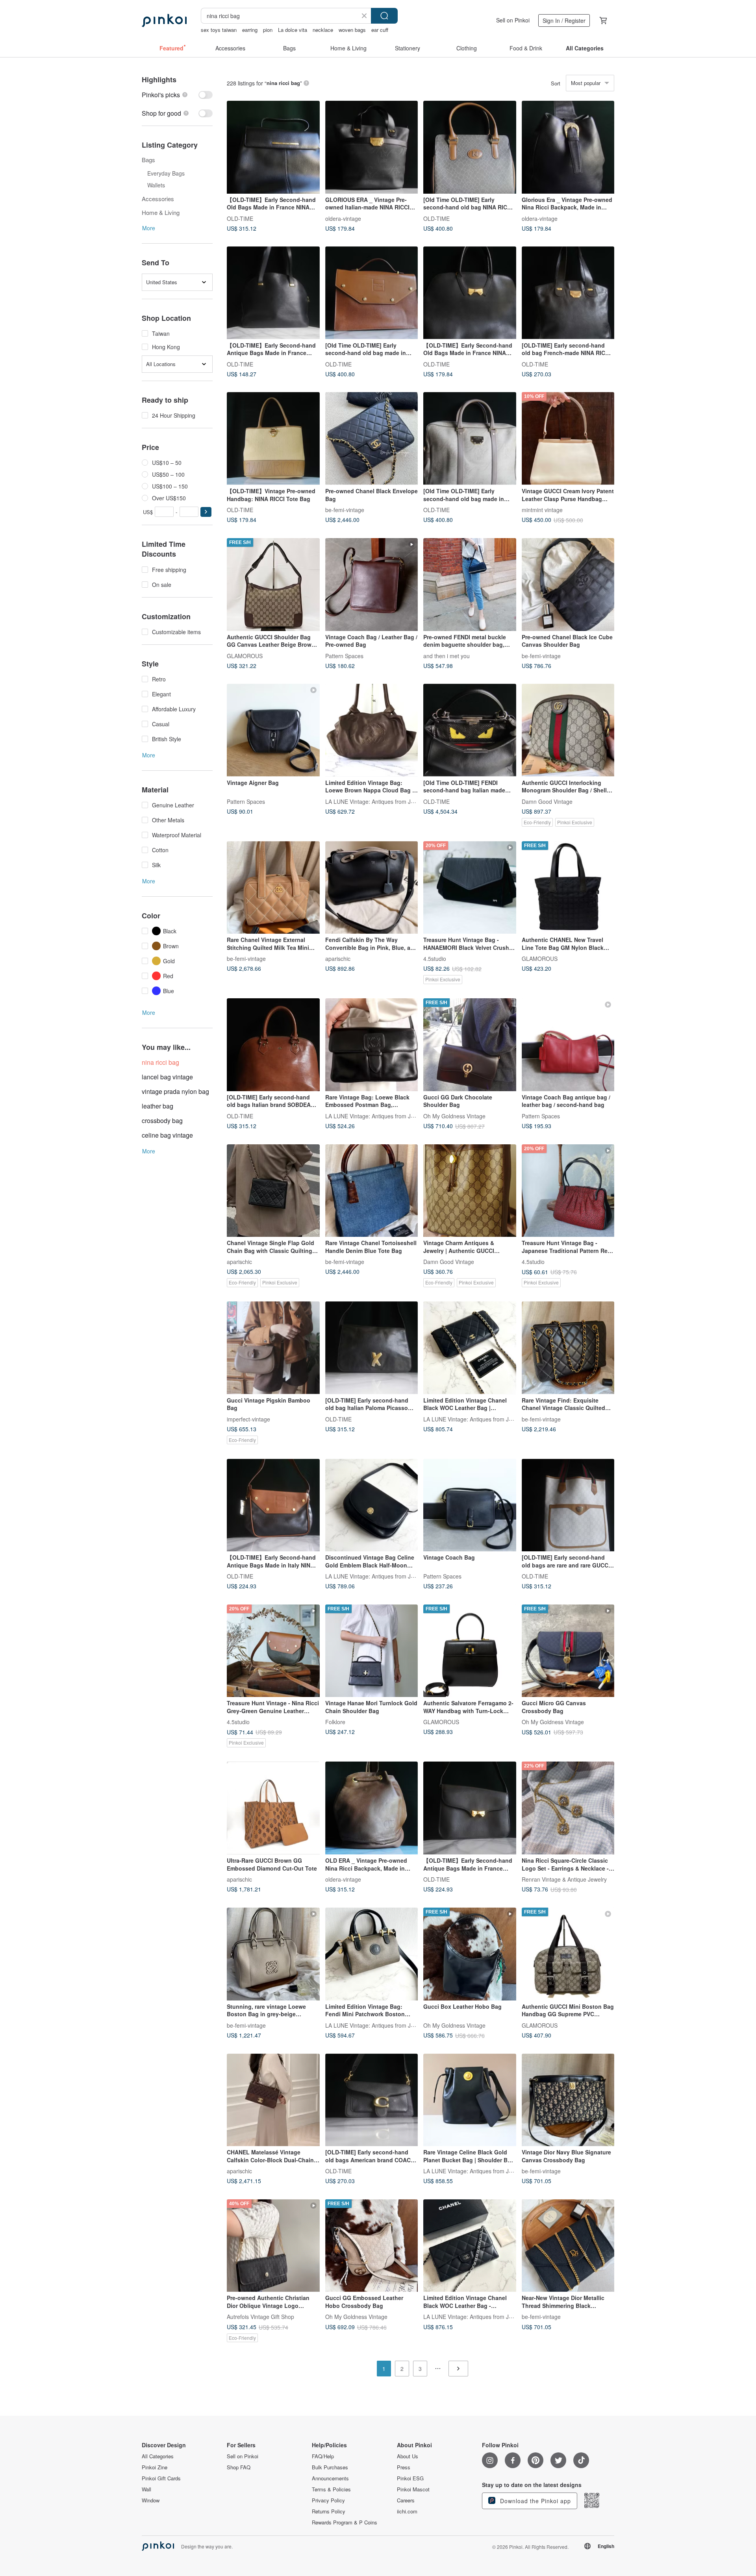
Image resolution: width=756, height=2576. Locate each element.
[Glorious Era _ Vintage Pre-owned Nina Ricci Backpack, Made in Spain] (568, 147)
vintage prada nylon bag (175, 1091)
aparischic (338, 959)
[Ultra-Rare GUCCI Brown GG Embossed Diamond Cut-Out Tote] (273, 1808)
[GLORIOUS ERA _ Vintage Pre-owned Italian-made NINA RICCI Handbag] (372, 147)
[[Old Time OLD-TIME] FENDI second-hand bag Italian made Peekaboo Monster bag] (470, 730)
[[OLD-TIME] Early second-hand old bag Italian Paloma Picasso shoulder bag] (372, 1348)
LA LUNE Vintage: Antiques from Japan (374, 801)
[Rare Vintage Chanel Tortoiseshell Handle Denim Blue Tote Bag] (372, 1191)
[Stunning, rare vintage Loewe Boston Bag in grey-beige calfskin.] (273, 1954)
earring (250, 30)
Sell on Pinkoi (513, 20)
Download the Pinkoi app (535, 2501)
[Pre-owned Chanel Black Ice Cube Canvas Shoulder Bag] (568, 585)
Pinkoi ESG (410, 2478)
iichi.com (407, 2511)
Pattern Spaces (344, 655)
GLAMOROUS (245, 655)
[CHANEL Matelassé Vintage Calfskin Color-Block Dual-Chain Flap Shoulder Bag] (273, 2100)
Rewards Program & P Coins (345, 2522)
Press (404, 2467)
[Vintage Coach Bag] (470, 1505)
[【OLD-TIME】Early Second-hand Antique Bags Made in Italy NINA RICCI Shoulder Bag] (273, 1505)
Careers (406, 2500)
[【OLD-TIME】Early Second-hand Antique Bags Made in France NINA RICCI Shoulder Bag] (273, 293)
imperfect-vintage (248, 1419)
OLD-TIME (240, 218)
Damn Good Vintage (547, 801)
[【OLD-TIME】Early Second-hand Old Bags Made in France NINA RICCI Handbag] (273, 147)
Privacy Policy (328, 2500)
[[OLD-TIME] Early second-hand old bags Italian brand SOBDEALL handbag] (273, 1045)
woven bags (352, 30)
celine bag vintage (167, 1135)
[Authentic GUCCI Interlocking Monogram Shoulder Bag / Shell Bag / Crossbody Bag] (568, 730)
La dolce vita (293, 30)
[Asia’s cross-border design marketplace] (164, 20)
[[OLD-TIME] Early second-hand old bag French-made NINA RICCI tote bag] (568, 293)
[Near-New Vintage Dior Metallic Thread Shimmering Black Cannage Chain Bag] (568, 2246)
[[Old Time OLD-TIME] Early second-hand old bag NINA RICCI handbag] (470, 147)
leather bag (157, 1106)
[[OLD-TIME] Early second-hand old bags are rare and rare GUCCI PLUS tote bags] (568, 1505)
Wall (146, 2489)
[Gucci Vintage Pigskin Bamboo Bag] (273, 1348)
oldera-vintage (343, 218)
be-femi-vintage (345, 509)
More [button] (149, 228)
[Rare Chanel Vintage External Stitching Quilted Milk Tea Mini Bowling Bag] (273, 888)
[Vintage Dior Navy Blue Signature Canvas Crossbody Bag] (568, 2100)
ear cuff (380, 30)
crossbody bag (162, 1121)
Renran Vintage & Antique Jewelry (564, 1879)
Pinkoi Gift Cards (161, 2478)
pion (268, 30)
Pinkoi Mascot (413, 2489)
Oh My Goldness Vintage (454, 1116)
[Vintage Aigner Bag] (273, 730)
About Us (408, 2456)
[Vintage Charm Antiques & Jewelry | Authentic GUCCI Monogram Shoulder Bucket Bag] (470, 1191)
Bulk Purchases (330, 2467)
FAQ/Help (323, 2456)
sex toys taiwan (219, 30)
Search (384, 16)
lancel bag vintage (167, 1077)
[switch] (177, 95)
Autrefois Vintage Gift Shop (260, 2317)
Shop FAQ (239, 2467)
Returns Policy (329, 2511)
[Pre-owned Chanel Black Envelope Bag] (372, 439)
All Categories (158, 2456)
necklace (323, 30)
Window (151, 2500)
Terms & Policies (331, 2489)
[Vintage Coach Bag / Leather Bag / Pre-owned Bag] (372, 585)
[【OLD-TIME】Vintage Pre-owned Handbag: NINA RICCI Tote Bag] (273, 439)
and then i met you (447, 655)
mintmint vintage (542, 509)
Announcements (330, 2478)
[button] (206, 512)
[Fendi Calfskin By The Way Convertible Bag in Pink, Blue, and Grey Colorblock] (372, 888)
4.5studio (435, 959)
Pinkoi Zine (155, 2467)
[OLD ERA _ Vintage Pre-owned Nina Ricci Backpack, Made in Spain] (372, 1808)
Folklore (335, 1722)
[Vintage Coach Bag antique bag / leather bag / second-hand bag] (568, 1045)
